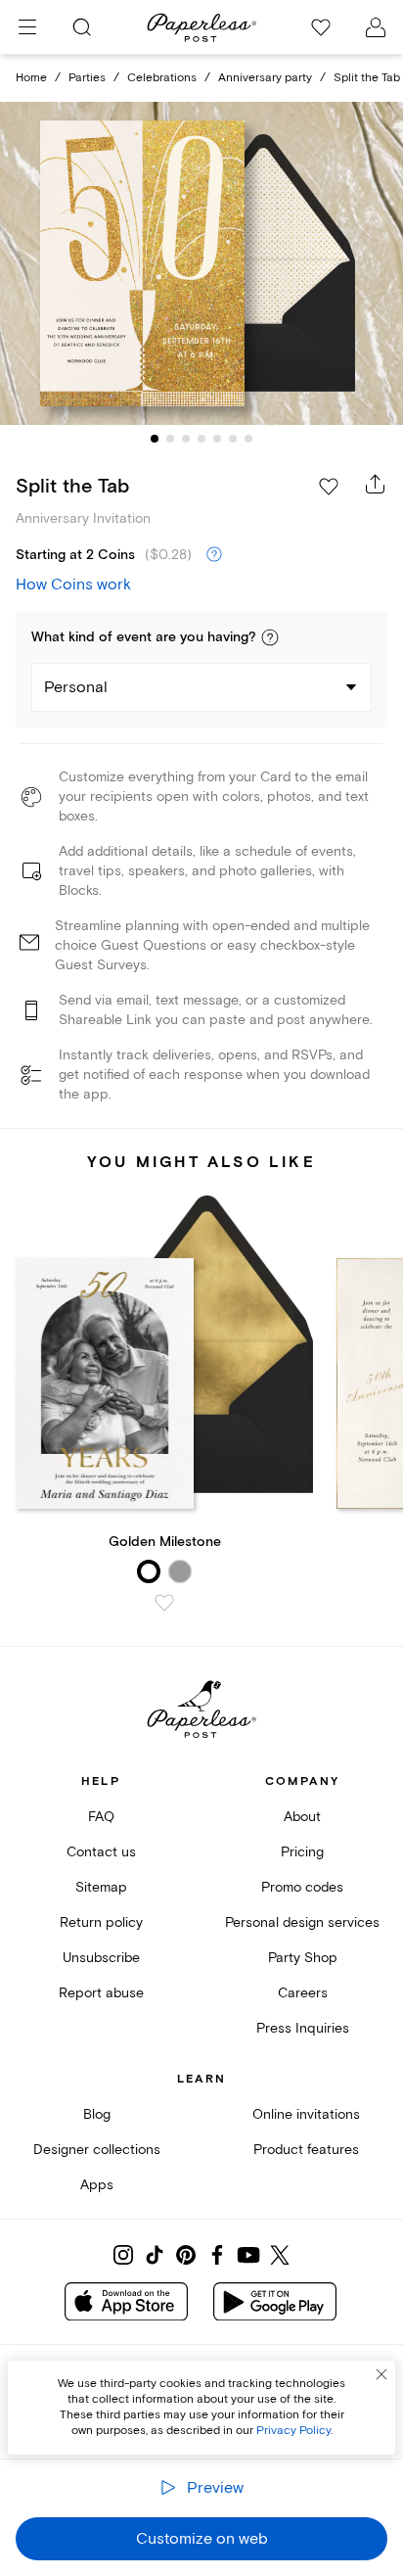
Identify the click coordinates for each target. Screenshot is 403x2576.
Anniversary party (265, 78)
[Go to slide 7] (248, 439)
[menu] (27, 27)
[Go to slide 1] (155, 439)
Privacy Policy (293, 2431)
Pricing (302, 1852)
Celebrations (162, 78)
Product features (306, 2150)
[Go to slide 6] (233, 439)
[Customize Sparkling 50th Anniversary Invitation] (201, 264)
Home (31, 78)
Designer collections (97, 2150)
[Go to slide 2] (170, 439)
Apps (97, 2185)
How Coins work (73, 585)
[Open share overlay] (376, 484)
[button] (270, 637)
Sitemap (101, 1887)
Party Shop (303, 1958)
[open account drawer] (376, 27)
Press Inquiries (303, 2028)
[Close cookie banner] (381, 2374)
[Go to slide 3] (186, 439)
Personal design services (302, 1922)
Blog (97, 2114)
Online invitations (306, 2114)
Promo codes (302, 1887)
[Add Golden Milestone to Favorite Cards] (164, 1603)
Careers (303, 1993)
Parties (87, 78)
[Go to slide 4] (201, 439)
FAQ (101, 1817)
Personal (76, 687)
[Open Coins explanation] (214, 555)
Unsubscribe (101, 1958)
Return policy (101, 1922)
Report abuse (101, 1993)
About (302, 1817)
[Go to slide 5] (217, 439)
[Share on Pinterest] (186, 2255)
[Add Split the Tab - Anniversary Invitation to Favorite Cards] (329, 487)
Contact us (101, 1852)
